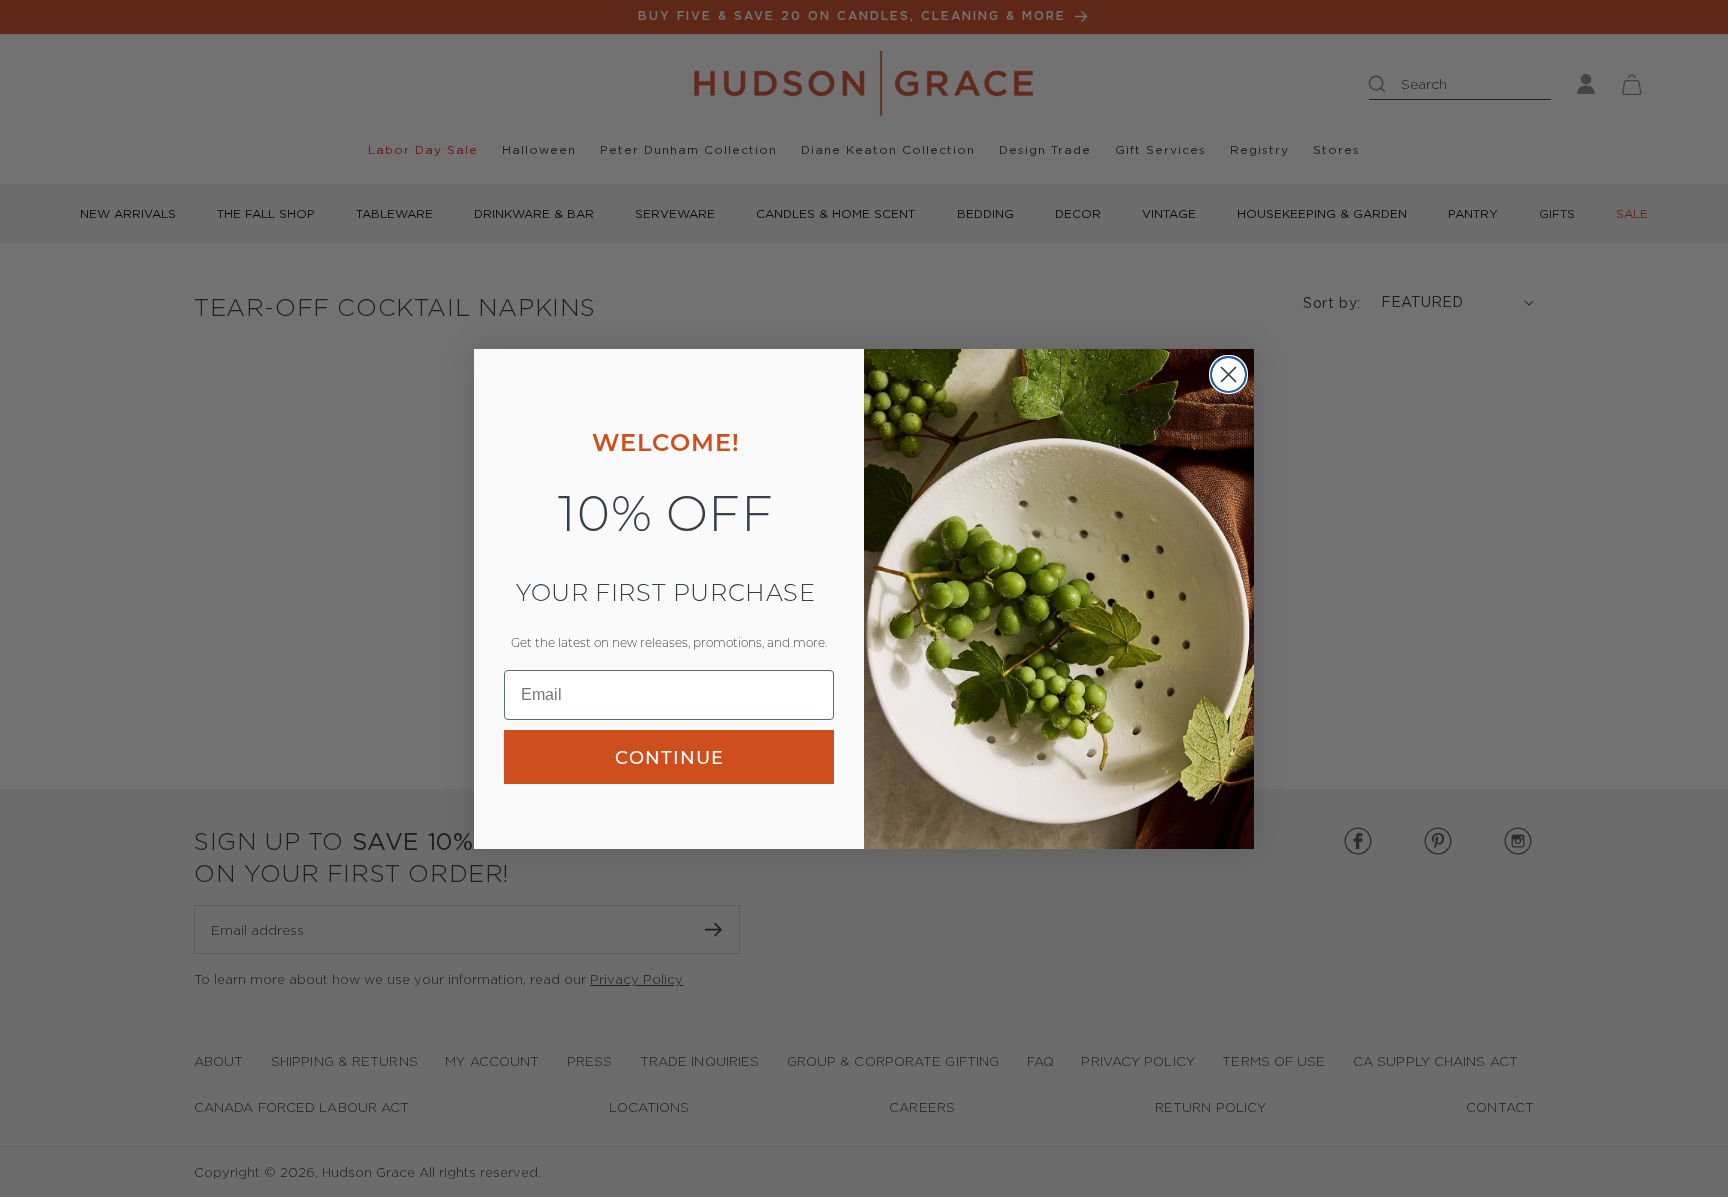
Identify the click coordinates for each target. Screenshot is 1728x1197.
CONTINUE (669, 757)
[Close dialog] (1228, 374)
